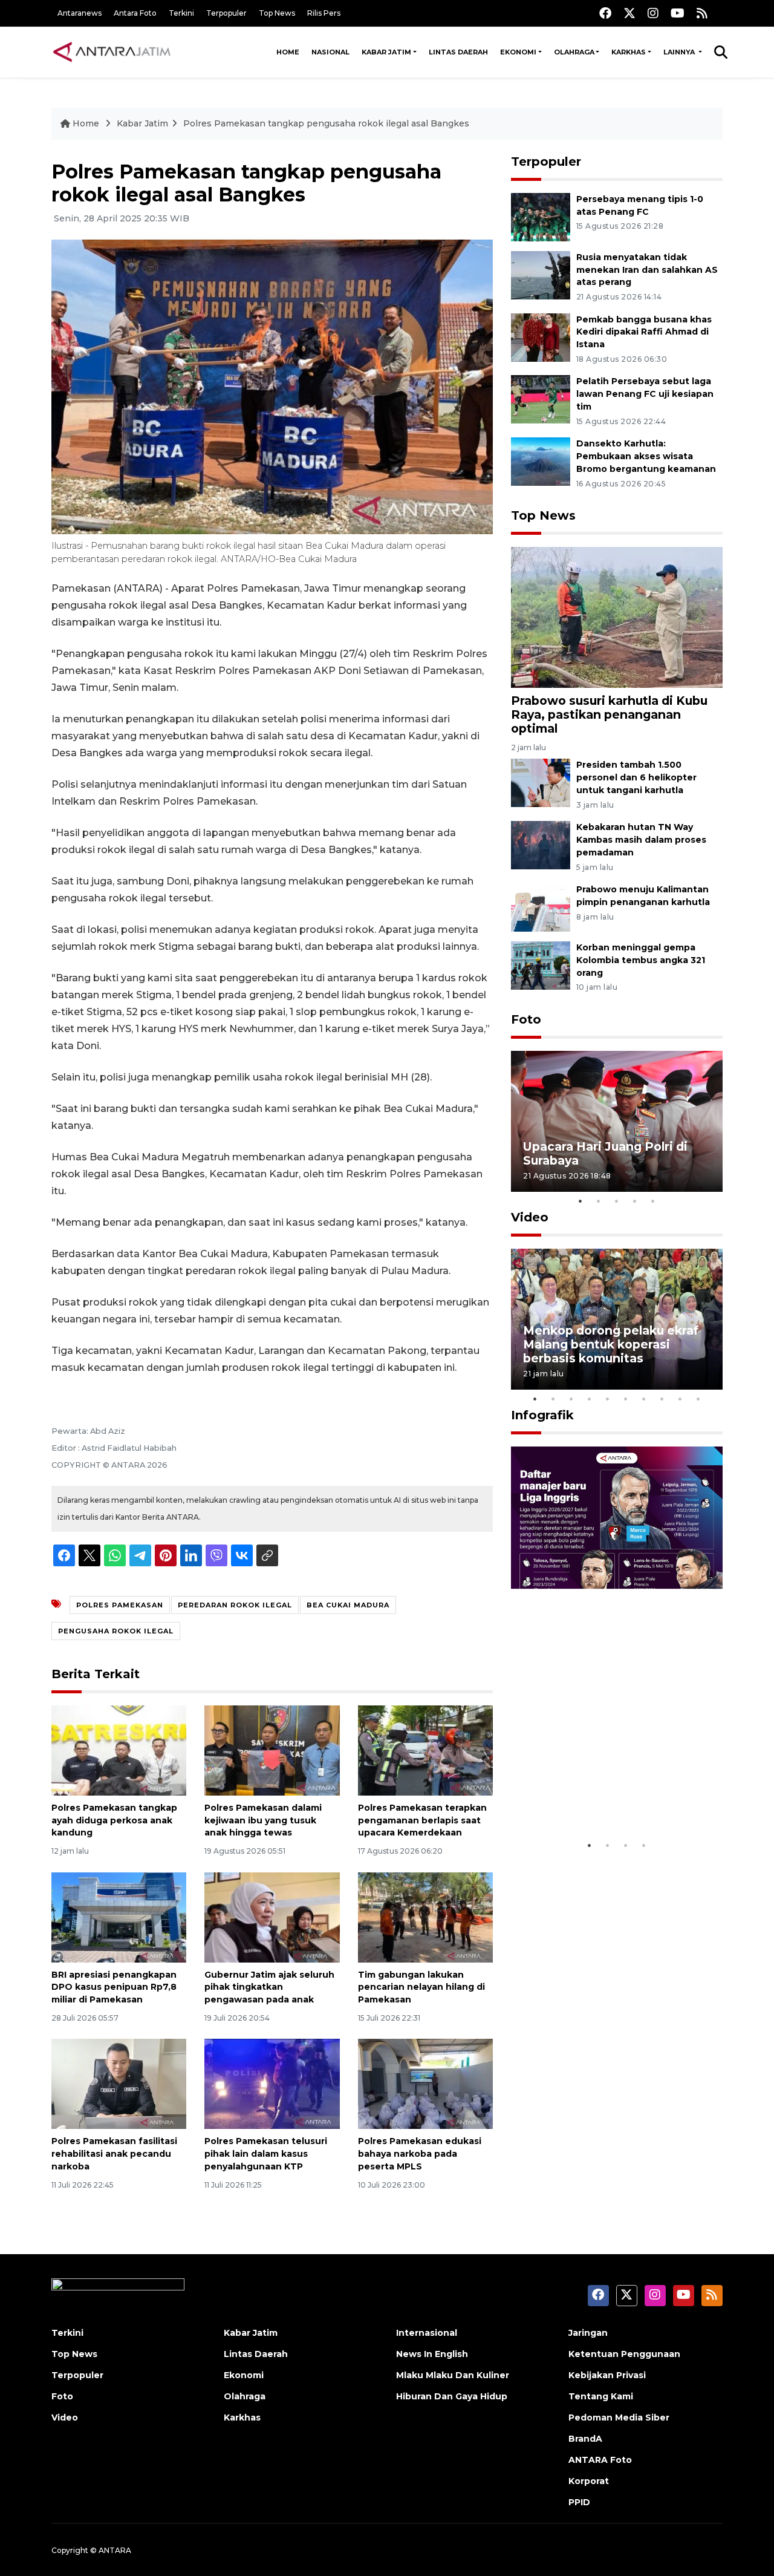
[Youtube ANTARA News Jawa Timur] (678, 13)
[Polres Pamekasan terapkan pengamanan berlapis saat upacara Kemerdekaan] (425, 1750)
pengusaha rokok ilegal (116, 1631)
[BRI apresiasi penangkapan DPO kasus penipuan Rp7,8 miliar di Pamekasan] (119, 1916)
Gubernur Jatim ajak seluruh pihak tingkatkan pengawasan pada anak (269, 1987)
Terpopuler (226, 13)
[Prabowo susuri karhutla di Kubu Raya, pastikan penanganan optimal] (617, 617)
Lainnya (680, 52)
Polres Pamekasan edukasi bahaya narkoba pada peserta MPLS (420, 2154)
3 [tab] (617, 1201)
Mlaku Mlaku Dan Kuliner (453, 2375)
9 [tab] (680, 1399)
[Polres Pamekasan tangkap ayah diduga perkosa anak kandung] (119, 1750)
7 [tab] (644, 1399)
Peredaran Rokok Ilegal (235, 1605)
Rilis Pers (324, 13)
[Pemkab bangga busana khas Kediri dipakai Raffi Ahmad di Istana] (541, 337)
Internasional (427, 2333)
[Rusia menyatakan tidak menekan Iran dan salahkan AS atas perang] (541, 274)
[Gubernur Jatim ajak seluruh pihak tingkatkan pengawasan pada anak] (272, 1916)
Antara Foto (135, 13)
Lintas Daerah (458, 52)
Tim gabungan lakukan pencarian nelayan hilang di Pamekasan (421, 1987)
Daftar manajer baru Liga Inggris (599, 1796)
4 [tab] (635, 1201)
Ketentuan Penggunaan (624, 2354)
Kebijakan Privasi (607, 2375)
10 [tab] (698, 1399)
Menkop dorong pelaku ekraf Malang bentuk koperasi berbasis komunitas (611, 1344)
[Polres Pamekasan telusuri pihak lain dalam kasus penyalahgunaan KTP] (272, 2083)
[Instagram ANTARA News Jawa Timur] (653, 13)
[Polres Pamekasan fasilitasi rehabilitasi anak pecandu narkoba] (119, 2083)
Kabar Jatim (386, 52)
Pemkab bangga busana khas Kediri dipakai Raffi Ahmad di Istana (644, 332)
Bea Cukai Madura (348, 1605)
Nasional (330, 52)
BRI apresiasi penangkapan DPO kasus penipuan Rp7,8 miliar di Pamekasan (114, 1987)
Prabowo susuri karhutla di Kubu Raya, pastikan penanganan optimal (609, 714)
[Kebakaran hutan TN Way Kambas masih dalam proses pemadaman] (541, 844)
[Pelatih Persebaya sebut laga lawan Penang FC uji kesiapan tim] (541, 399)
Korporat (589, 2481)
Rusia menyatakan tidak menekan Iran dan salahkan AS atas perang (647, 270)
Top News (277, 13)
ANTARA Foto (600, 2460)
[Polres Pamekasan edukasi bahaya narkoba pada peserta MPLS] (425, 2083)
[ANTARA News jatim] (112, 52)
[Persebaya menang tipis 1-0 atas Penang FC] (541, 216)
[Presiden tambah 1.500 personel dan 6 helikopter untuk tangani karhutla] (541, 783)
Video (530, 1217)
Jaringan (588, 2333)
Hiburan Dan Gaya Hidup (452, 2396)
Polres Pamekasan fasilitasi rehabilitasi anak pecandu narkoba (114, 2154)
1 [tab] (580, 1201)
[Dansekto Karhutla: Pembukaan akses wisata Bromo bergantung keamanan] (541, 461)
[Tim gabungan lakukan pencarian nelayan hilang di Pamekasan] (425, 1916)
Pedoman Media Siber (619, 2417)
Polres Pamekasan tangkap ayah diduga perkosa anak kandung (114, 1820)
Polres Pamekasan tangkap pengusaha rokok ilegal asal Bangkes (326, 123)
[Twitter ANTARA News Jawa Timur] (629, 13)
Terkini (181, 13)
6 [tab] (626, 1399)
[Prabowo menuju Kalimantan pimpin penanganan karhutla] (541, 907)
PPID (579, 2502)
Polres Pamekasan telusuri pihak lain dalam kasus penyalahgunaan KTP (266, 2154)
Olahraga (574, 52)
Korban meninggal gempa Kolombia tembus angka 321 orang (641, 960)
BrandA (585, 2439)
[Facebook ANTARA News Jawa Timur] (605, 13)
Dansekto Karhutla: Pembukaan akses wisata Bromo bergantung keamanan (646, 456)
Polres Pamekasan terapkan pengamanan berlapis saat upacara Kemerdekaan (422, 1820)
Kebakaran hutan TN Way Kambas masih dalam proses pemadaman (641, 840)
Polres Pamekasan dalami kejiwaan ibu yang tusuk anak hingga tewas (263, 1820)
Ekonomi (518, 52)
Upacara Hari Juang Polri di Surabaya (605, 1153)
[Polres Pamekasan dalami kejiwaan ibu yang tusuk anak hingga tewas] (272, 1750)
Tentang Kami (601, 2396)
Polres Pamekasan (120, 1605)
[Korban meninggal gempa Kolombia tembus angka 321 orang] (541, 965)
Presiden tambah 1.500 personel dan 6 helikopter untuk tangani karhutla (636, 777)
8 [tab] (662, 1399)
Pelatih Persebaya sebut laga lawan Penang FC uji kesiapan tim (645, 394)
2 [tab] (599, 1201)
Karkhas (629, 52)
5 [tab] (653, 1201)
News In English (432, 2354)
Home (288, 52)
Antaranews (80, 13)
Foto (526, 1019)
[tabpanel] (617, 1121)
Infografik (542, 1415)
